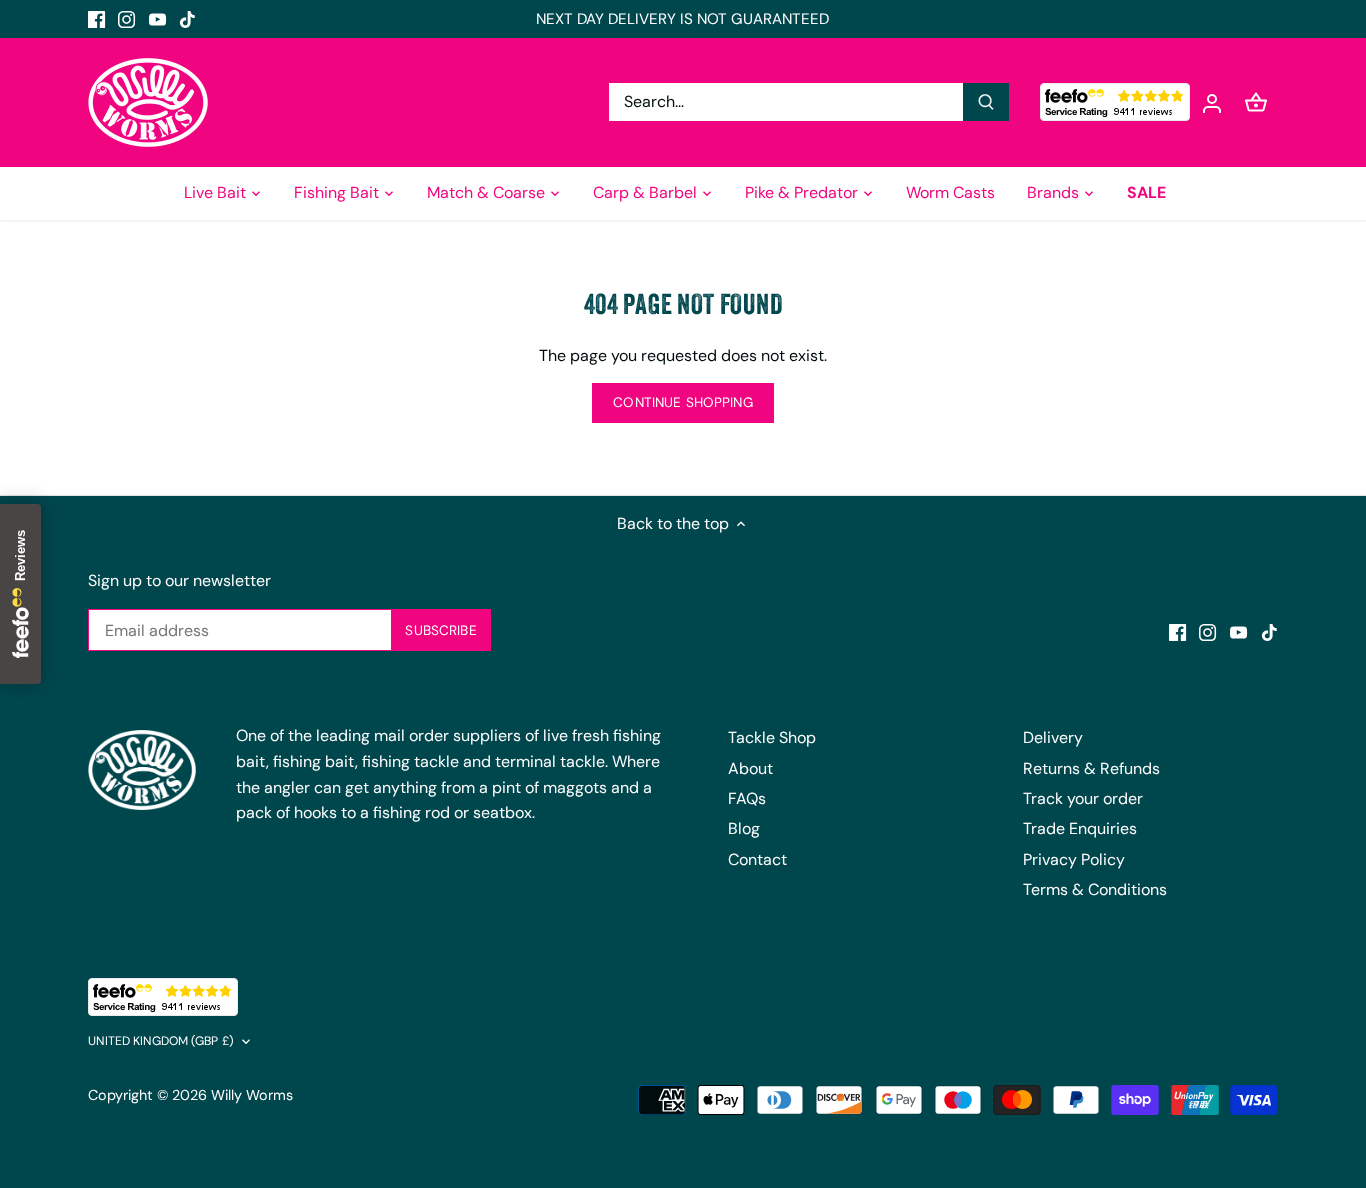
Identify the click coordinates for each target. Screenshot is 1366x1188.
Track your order (1083, 798)
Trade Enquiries (1080, 828)
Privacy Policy (1074, 859)
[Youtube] (157, 19)
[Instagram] (126, 19)
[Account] (1212, 102)
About (750, 768)
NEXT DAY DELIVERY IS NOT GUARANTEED (682, 19)
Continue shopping (682, 402)
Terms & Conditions (1095, 889)
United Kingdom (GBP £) (161, 1041)
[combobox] (787, 102)
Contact (757, 859)
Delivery (1053, 737)
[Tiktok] (187, 19)
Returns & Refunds (1091, 768)
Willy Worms (252, 1095)
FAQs (747, 798)
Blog (744, 828)
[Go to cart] (1256, 102)
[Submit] (987, 102)
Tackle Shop (772, 737)
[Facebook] (96, 19)
